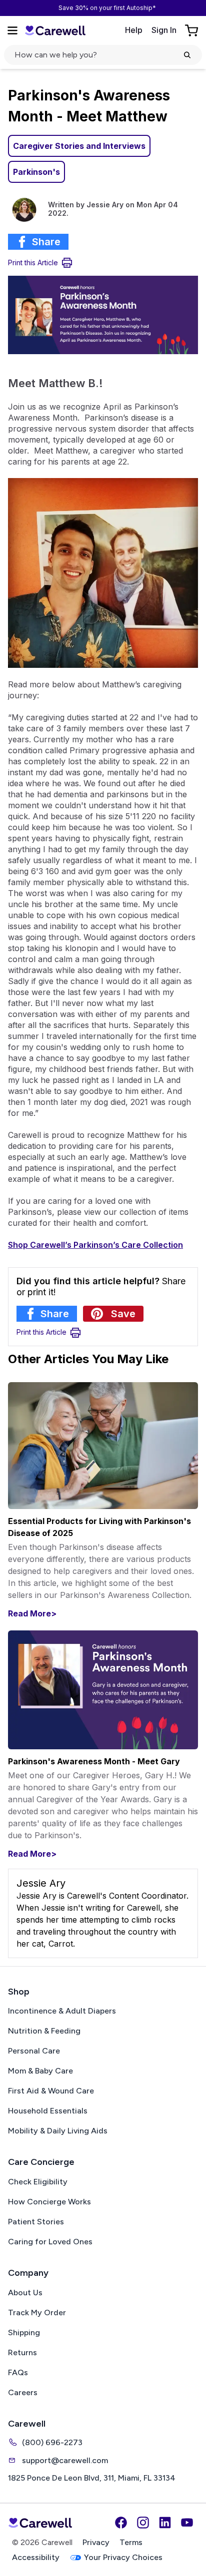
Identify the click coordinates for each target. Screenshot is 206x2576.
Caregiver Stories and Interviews (79, 146)
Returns (22, 2352)
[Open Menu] (12, 30)
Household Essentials (48, 2111)
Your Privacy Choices (123, 2557)
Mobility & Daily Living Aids (58, 2131)
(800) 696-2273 (52, 2442)
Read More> (32, 1613)
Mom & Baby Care (40, 2071)
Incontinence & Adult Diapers (62, 2011)
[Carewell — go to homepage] (55, 30)
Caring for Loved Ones (50, 2242)
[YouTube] (187, 2523)
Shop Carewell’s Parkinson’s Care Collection (95, 1245)
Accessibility (36, 2557)
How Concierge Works (49, 2202)
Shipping (24, 2332)
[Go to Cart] (192, 30)
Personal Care (34, 2051)
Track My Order (37, 2313)
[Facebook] (121, 2523)
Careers (23, 2392)
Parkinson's (36, 172)
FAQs (18, 2372)
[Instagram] (143, 2523)
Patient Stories (36, 2222)
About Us (25, 2293)
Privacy (96, 2542)
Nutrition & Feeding (44, 2031)
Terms (131, 2542)
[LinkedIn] (165, 2523)
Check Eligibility (38, 2182)
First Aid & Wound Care (51, 2091)
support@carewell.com (65, 2460)
